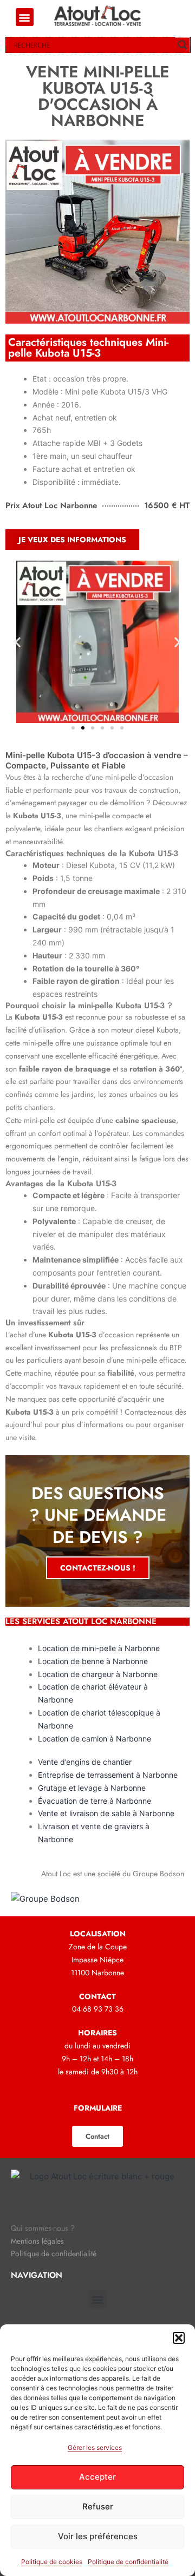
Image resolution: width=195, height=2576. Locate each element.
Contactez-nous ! (98, 1568)
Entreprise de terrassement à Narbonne (108, 1775)
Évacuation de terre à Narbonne (95, 1801)
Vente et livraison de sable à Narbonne (106, 1813)
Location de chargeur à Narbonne (98, 1674)
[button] (179, 2338)
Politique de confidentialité (128, 2562)
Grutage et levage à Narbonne (92, 1788)
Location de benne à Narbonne (93, 1661)
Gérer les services (95, 2447)
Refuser (98, 2506)
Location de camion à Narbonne (95, 1739)
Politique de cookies (52, 2562)
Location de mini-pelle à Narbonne (99, 1648)
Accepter (97, 2477)
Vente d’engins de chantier (85, 1762)
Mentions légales (37, 2241)
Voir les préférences (98, 2536)
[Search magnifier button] (183, 45)
